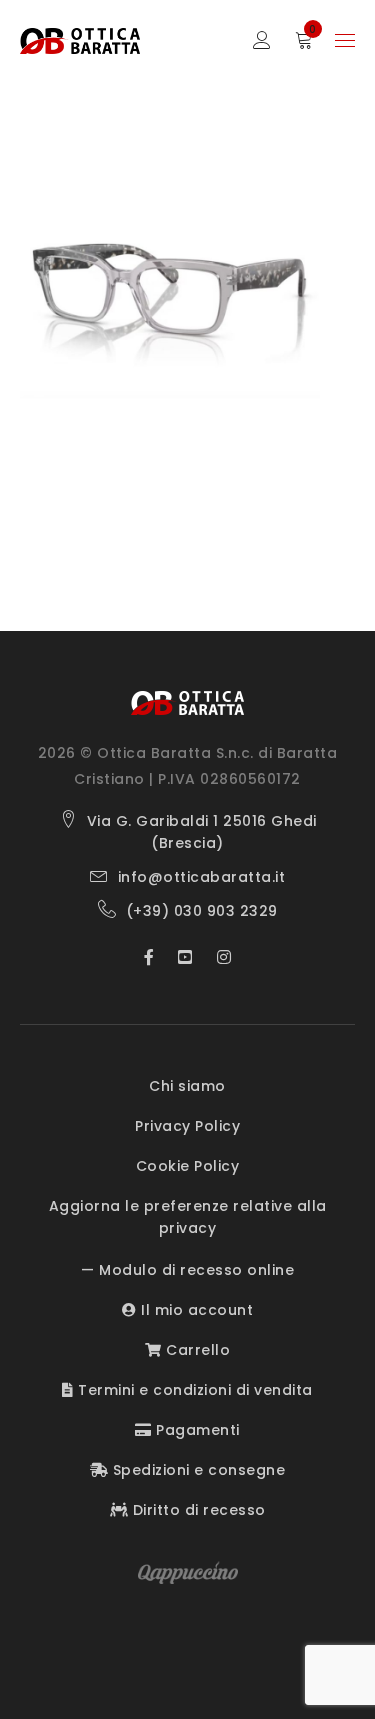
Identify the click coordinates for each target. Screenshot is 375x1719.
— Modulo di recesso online (187, 1270)
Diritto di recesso (197, 1510)
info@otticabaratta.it (202, 877)
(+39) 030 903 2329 (202, 911)
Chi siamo (187, 1086)
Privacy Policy (187, 1126)
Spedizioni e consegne (196, 1470)
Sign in (262, 40)
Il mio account (195, 1310)
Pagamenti (196, 1430)
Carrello (196, 1350)
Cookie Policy (188, 1166)
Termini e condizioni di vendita (193, 1390)
